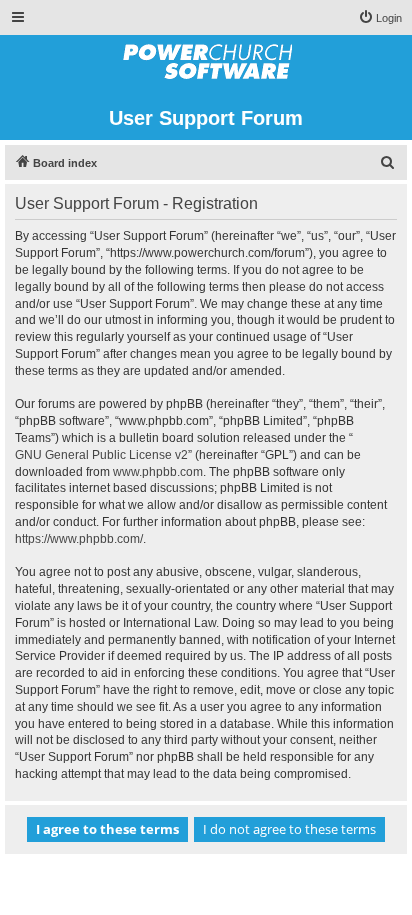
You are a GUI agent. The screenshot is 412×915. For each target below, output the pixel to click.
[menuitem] (380, 18)
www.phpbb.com (158, 472)
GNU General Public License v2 (101, 455)
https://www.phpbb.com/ (79, 539)
